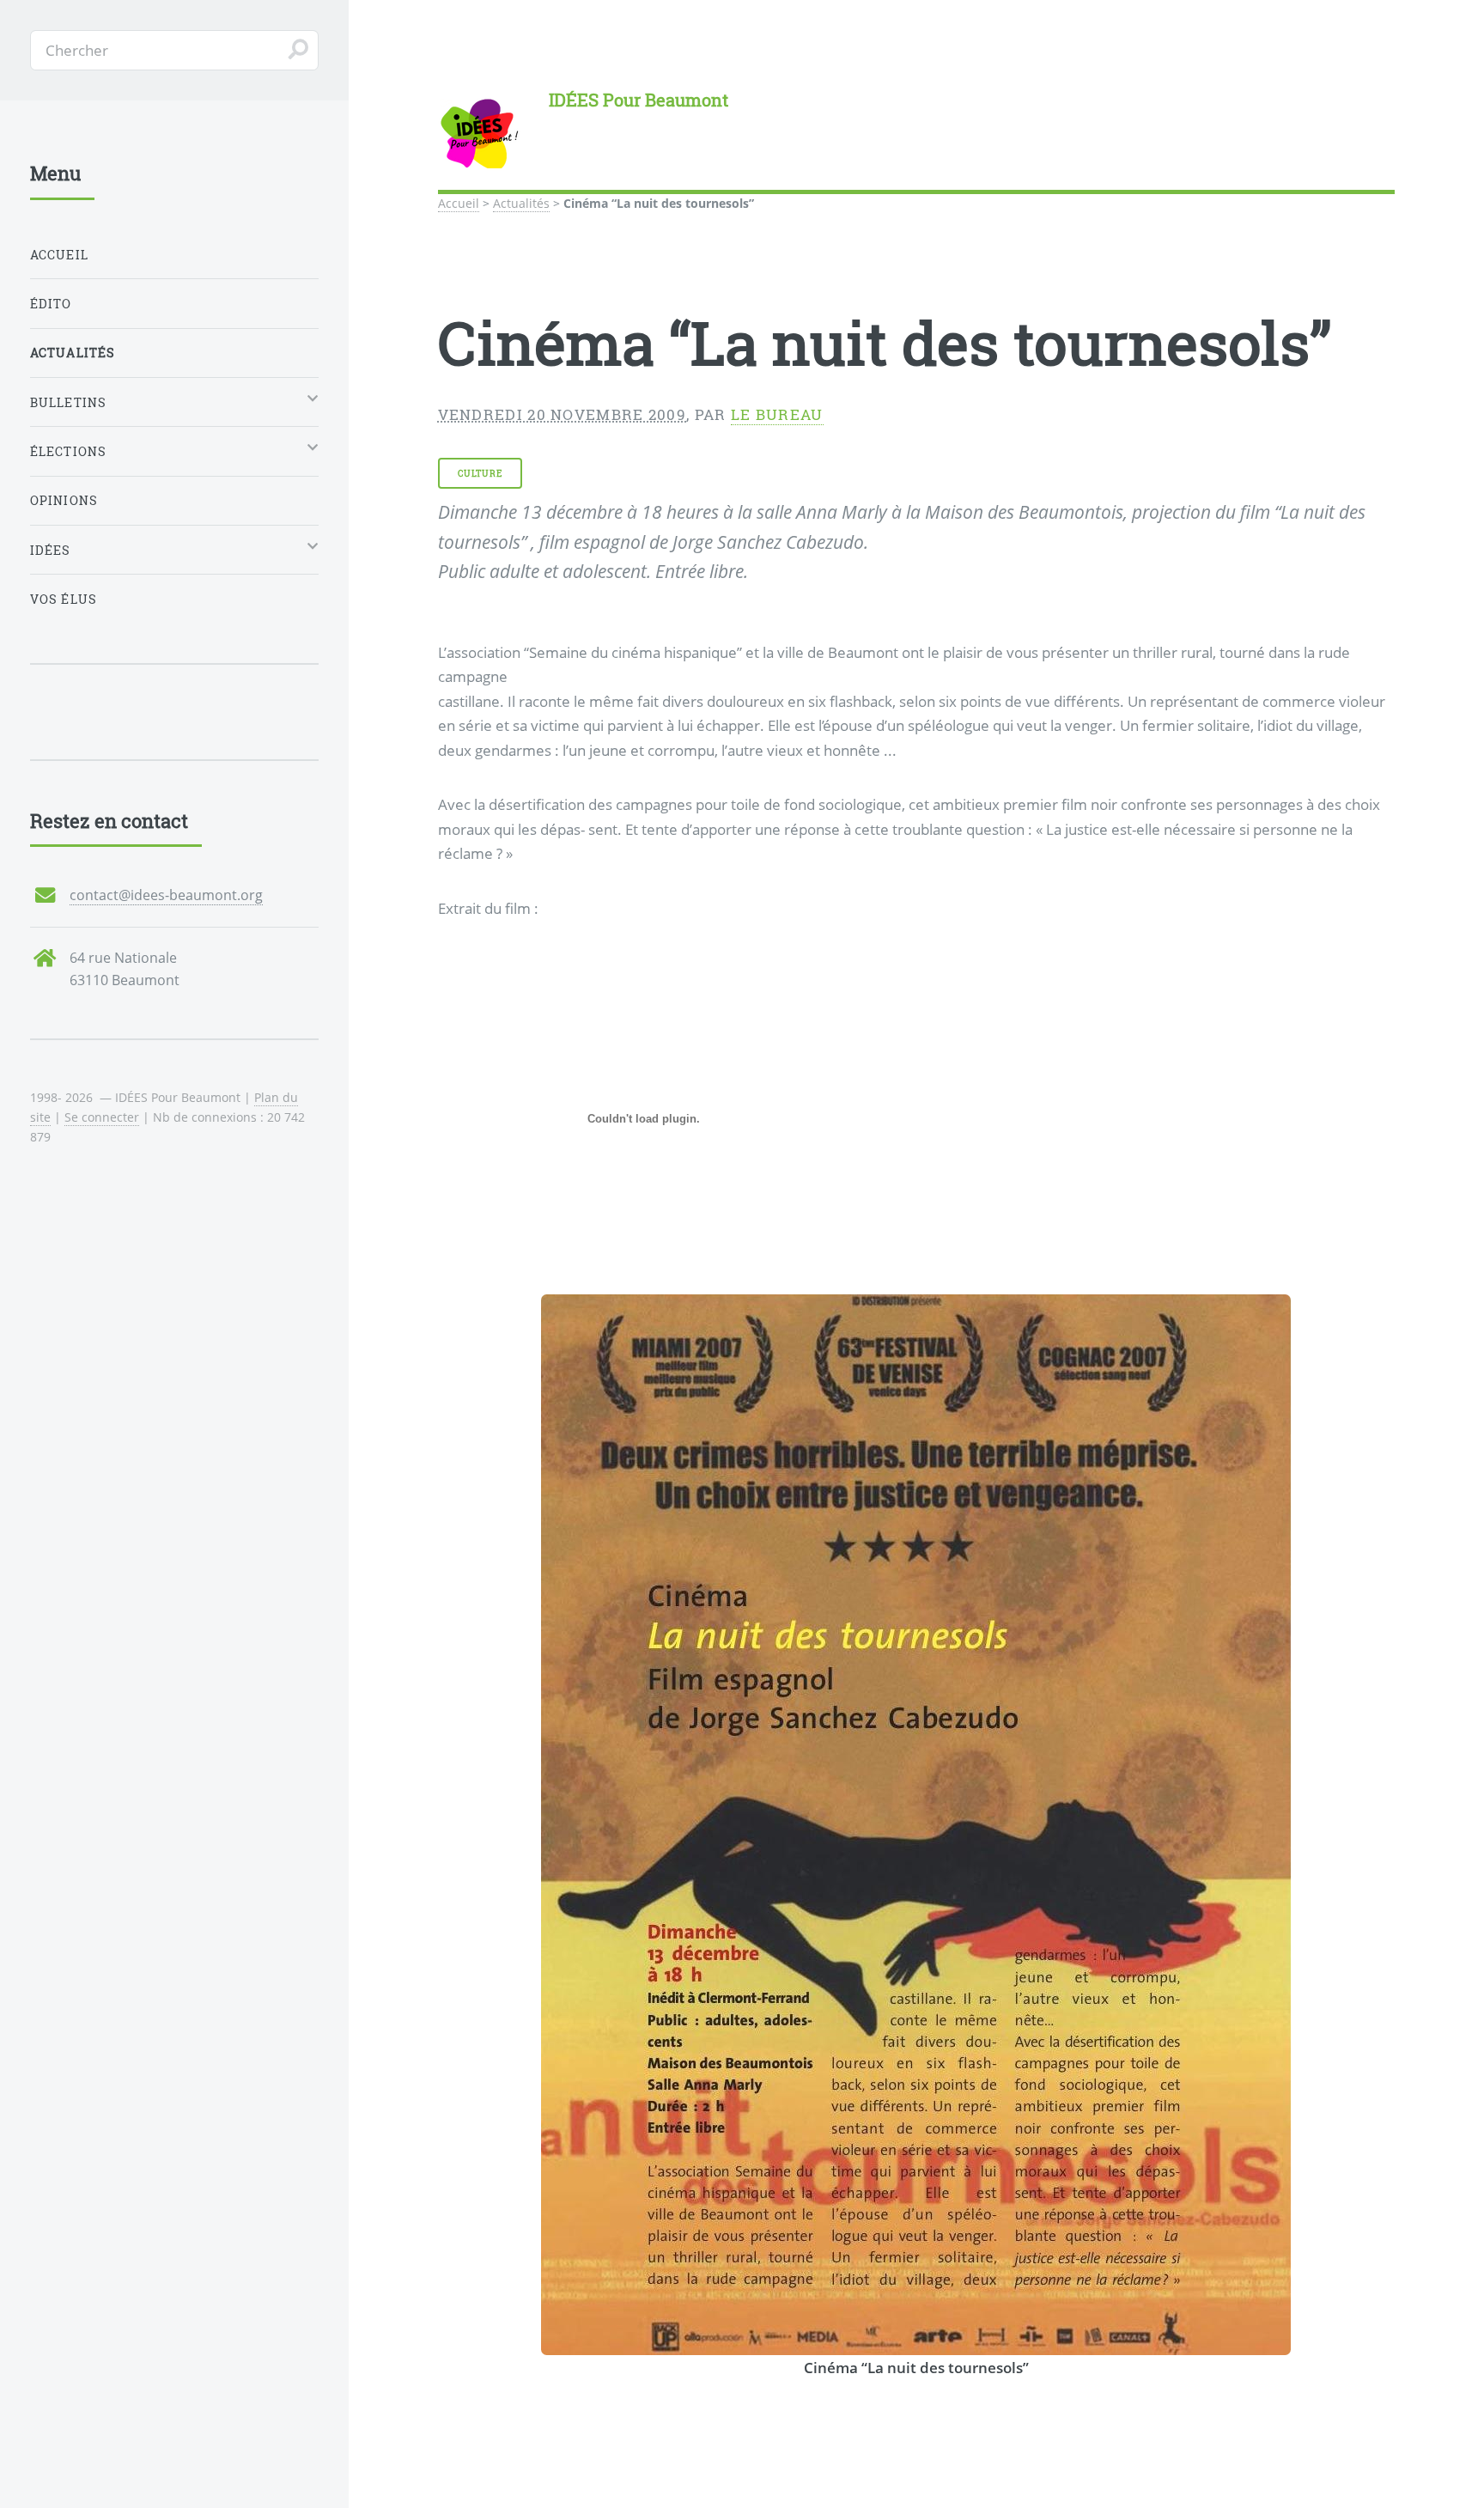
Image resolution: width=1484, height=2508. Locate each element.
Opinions (64, 500)
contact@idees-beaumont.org (166, 895)
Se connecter (102, 1117)
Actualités (521, 203)
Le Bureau (777, 414)
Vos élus (64, 599)
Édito (51, 304)
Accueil (459, 203)
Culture (480, 473)
